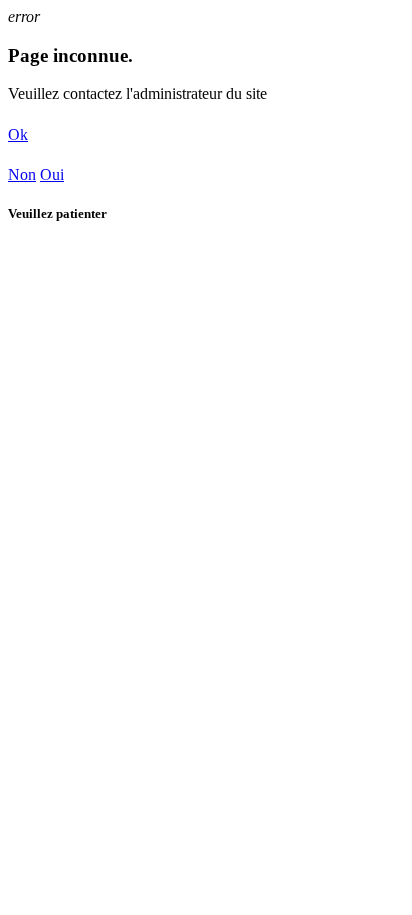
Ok (18, 134)
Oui (52, 174)
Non (22, 174)
